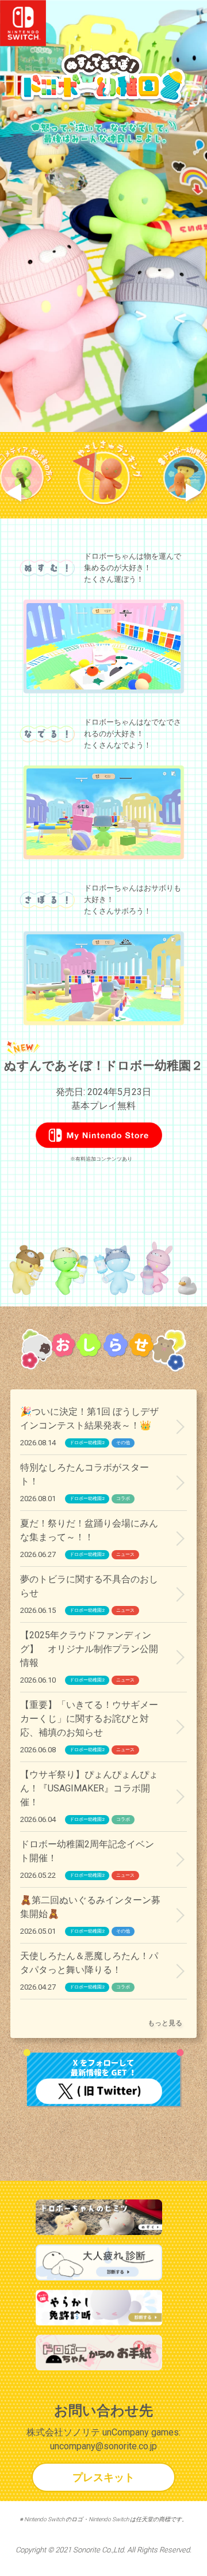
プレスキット (103, 2477)
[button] (14, 493)
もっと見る (165, 2023)
